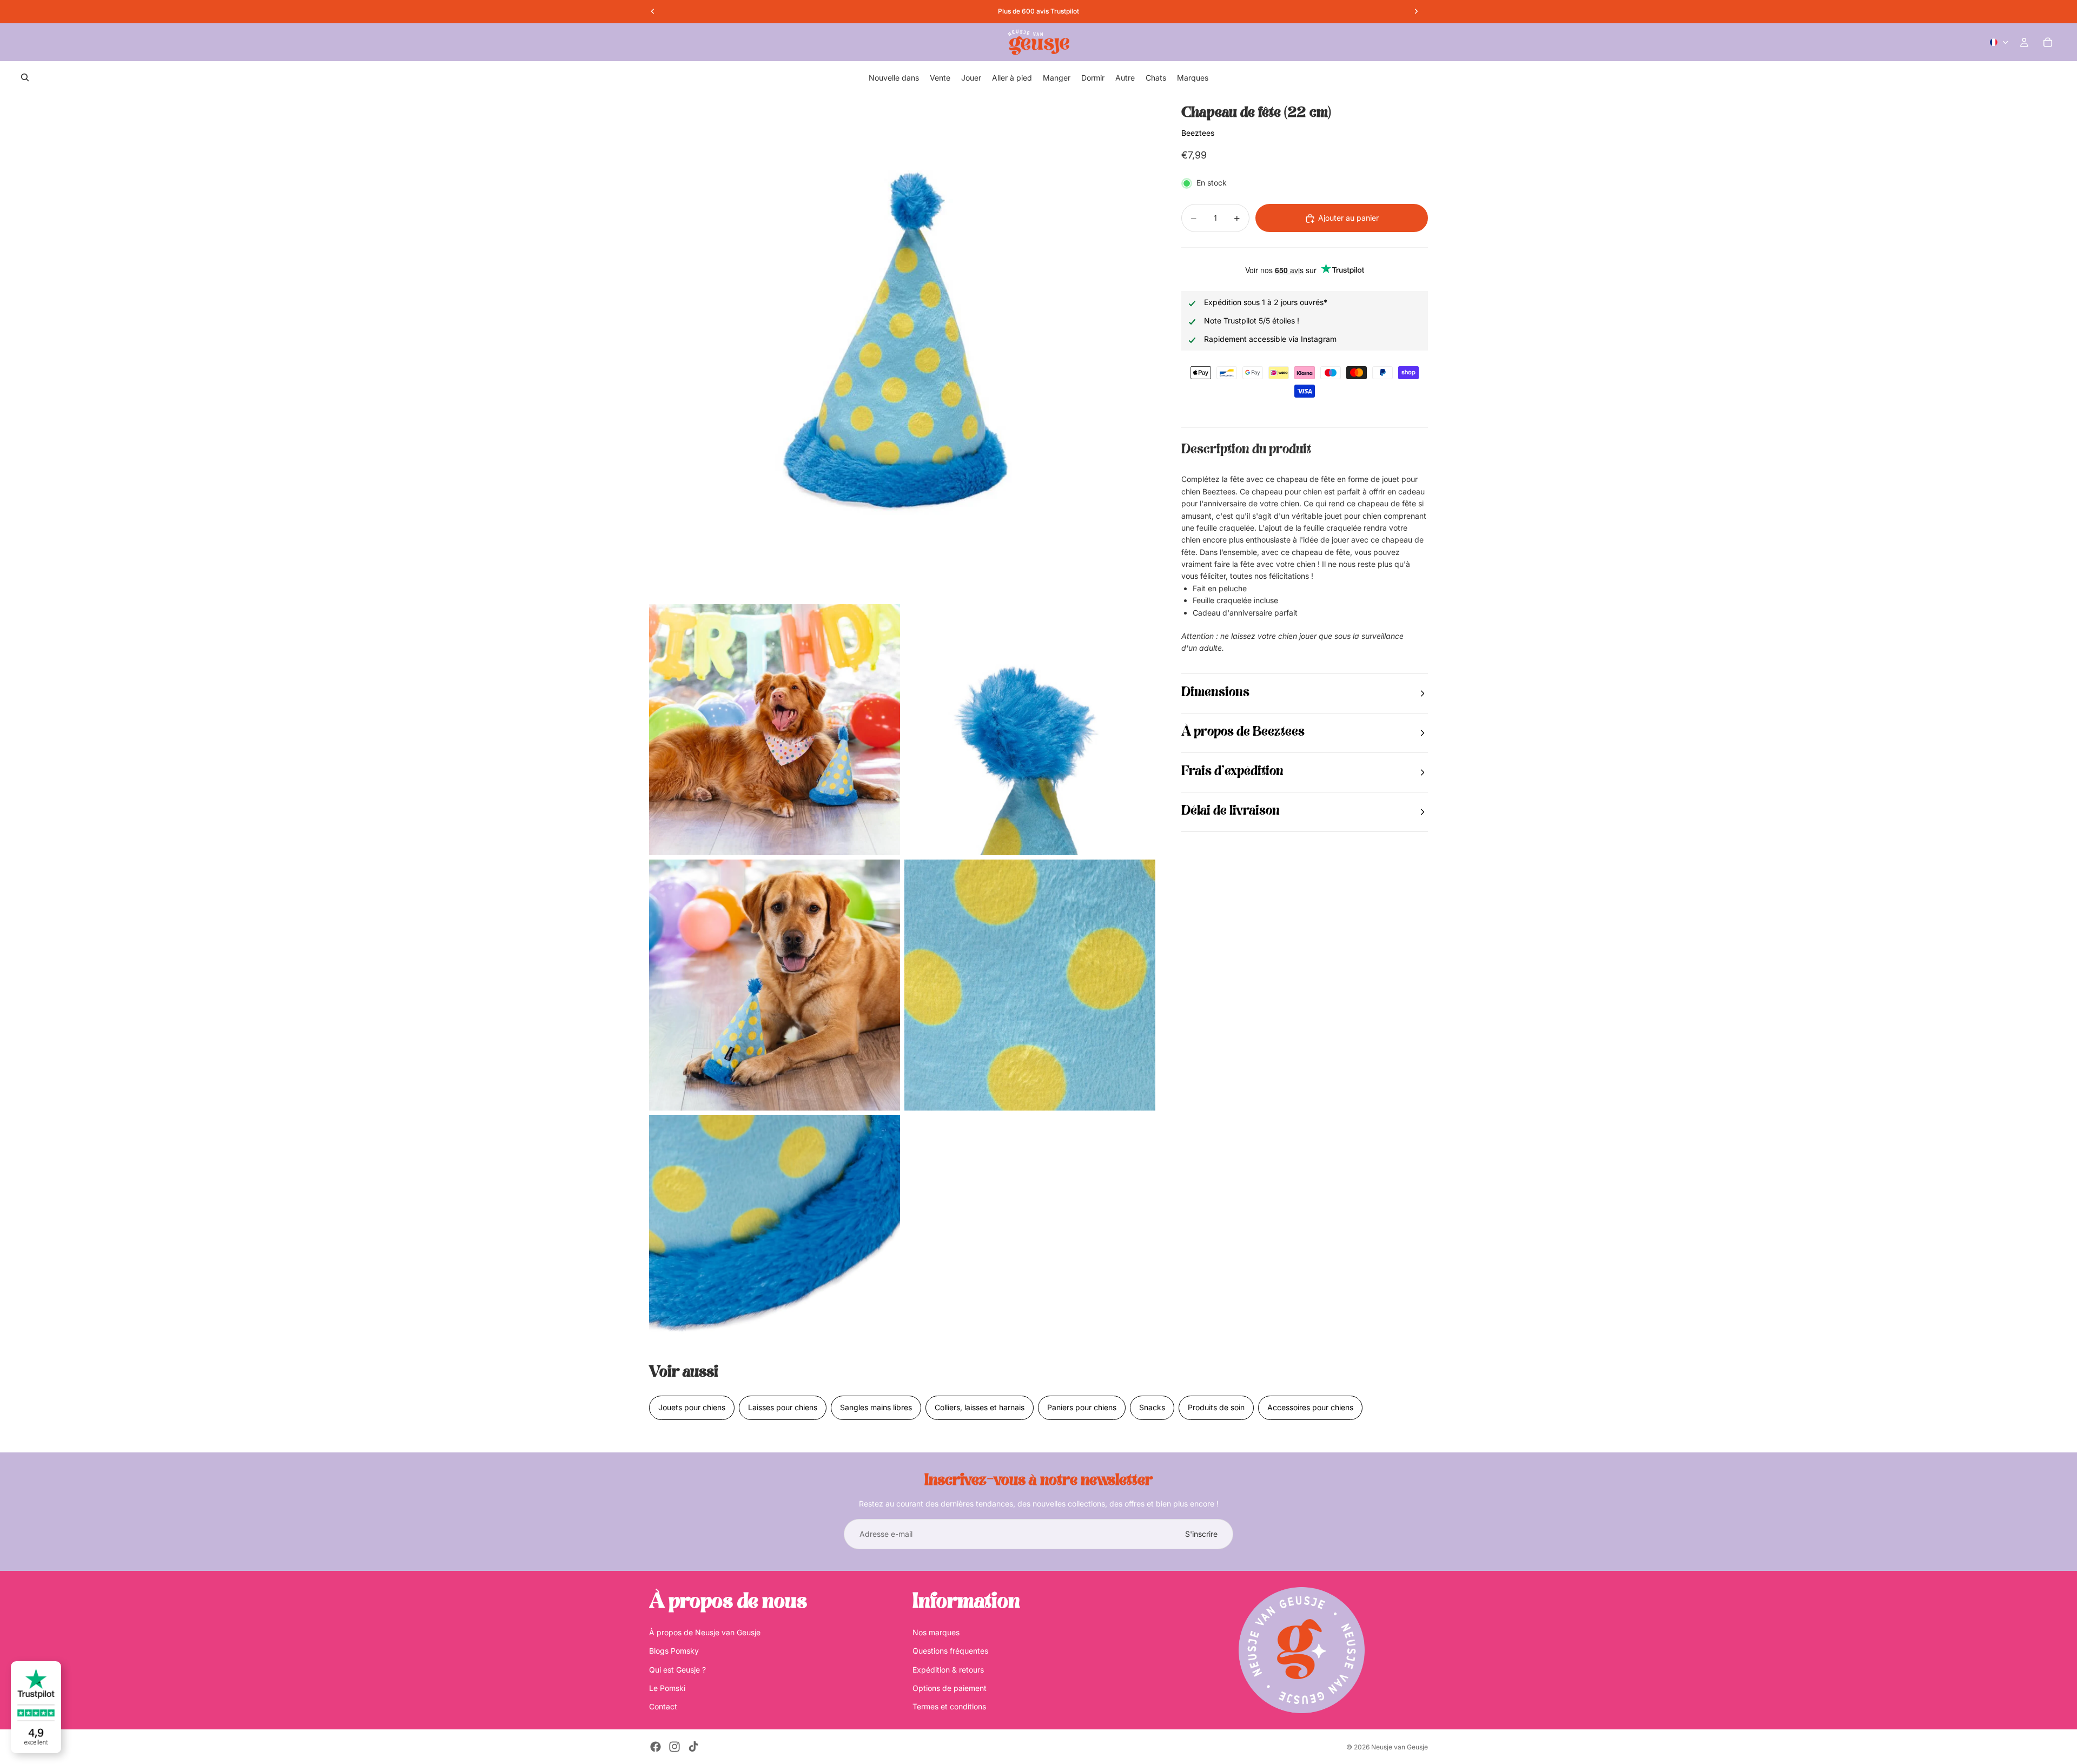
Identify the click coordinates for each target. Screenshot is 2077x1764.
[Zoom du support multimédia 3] (1030, 730)
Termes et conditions (949, 1706)
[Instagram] (674, 1747)
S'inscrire (1201, 1534)
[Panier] (2048, 42)
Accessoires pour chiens (1310, 1407)
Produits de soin (1216, 1407)
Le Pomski (667, 1688)
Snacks (1152, 1407)
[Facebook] (656, 1747)
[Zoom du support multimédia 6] (775, 1240)
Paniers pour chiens (1082, 1407)
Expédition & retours (948, 1670)
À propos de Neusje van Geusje (705, 1632)
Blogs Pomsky (674, 1651)
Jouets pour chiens (692, 1407)
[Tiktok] (693, 1747)
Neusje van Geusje (1400, 1747)
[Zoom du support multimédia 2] (775, 730)
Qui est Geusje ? (677, 1670)
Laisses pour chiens (783, 1407)
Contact (663, 1706)
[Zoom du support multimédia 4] (775, 985)
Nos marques (936, 1632)
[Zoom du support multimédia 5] (1030, 985)
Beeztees (1198, 133)
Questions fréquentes (950, 1651)
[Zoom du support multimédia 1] (902, 347)
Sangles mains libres (876, 1407)
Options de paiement (950, 1688)
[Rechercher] (25, 77)
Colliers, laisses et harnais (980, 1407)
